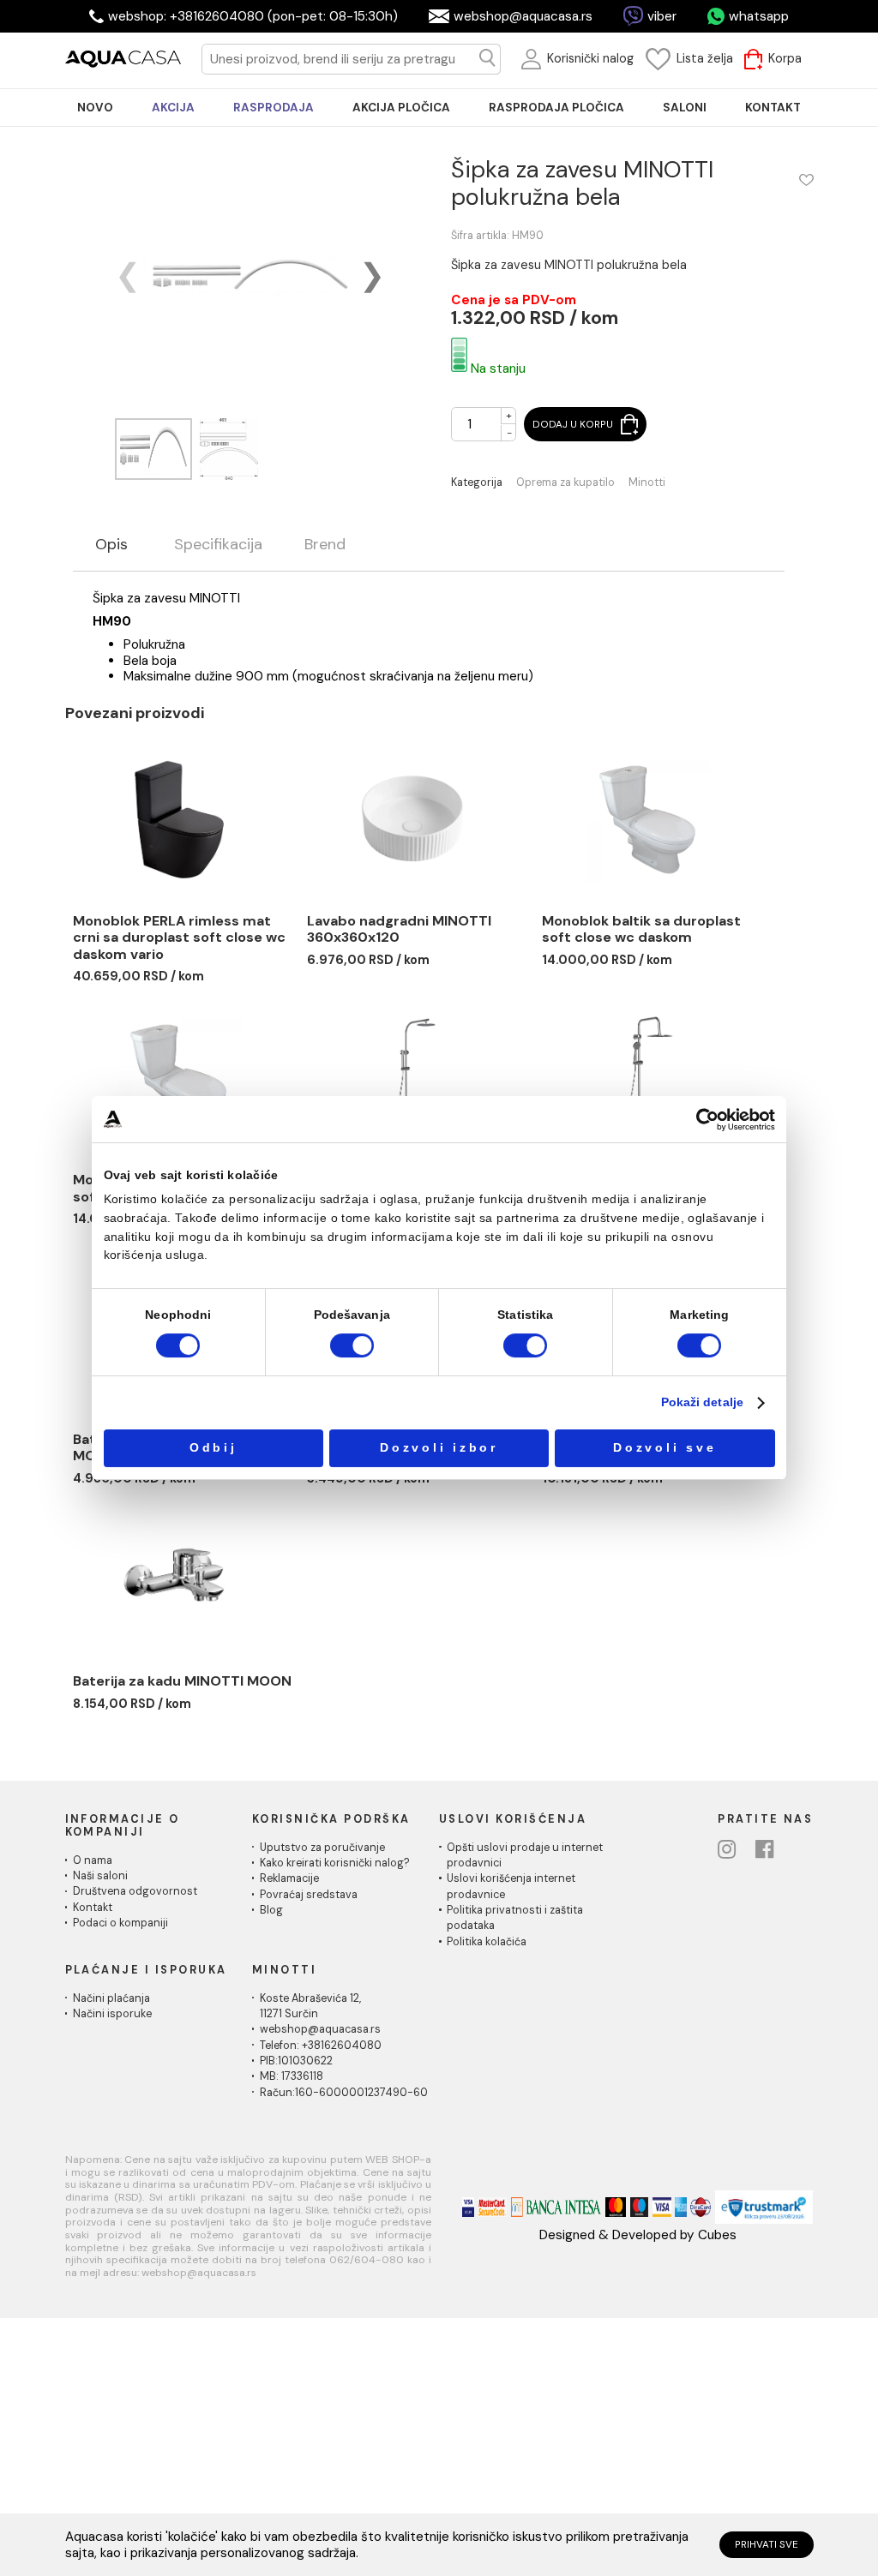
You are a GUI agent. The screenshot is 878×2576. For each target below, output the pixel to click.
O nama (93, 1860)
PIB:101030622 (296, 2061)
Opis (111, 545)
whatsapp (759, 16)
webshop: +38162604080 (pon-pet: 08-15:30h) (253, 16)
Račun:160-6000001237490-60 (344, 2093)
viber (662, 16)
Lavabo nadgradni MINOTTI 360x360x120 (399, 929)
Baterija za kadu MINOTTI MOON (182, 1681)
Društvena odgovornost (135, 1891)
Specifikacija (218, 545)
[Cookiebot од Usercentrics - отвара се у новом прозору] (707, 1120)
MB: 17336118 (292, 2076)
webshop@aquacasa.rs (523, 16)
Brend (325, 545)
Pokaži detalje (702, 1402)
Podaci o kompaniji (120, 1923)
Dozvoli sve (665, 1448)
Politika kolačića (487, 1942)
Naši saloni (100, 1876)
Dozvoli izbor (439, 1448)
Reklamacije (289, 1878)
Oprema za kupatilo (565, 483)
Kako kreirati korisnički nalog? (335, 1863)
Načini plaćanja (111, 1998)
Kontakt (93, 1908)
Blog (271, 1910)
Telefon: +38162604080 (321, 2046)
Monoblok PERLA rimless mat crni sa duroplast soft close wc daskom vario (179, 938)
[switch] (352, 1346)
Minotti (647, 483)
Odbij (213, 1448)
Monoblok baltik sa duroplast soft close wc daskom (641, 929)
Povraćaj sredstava (309, 1895)
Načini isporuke (112, 2014)
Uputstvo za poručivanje (322, 1848)
